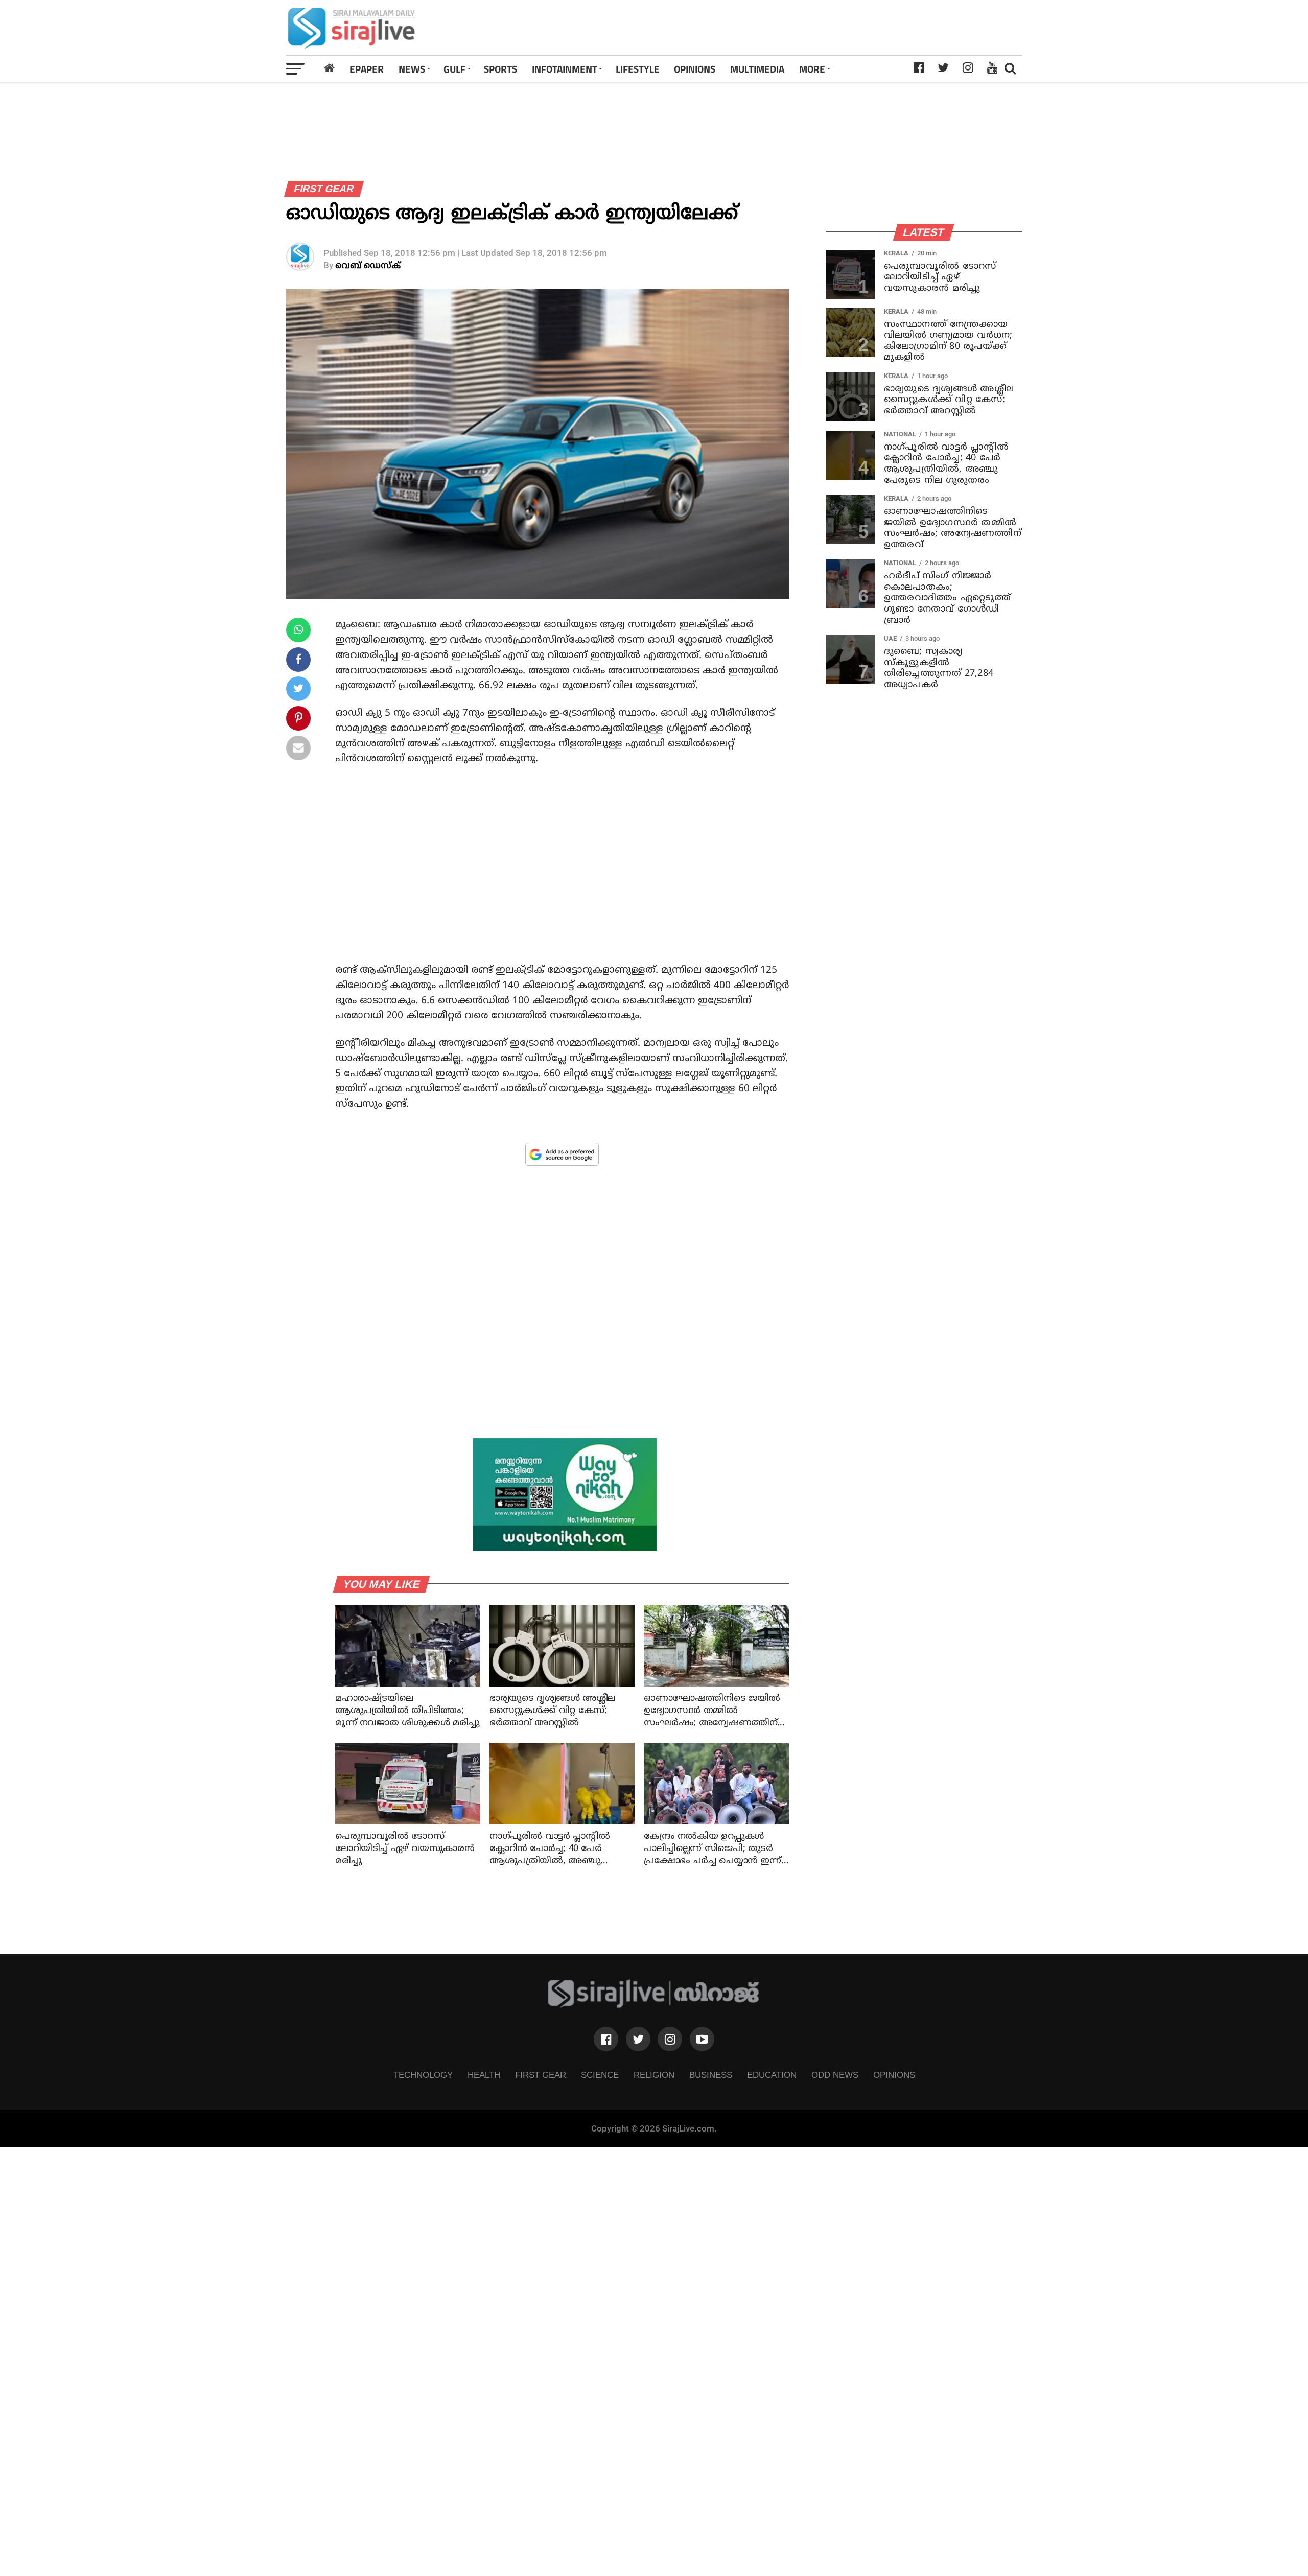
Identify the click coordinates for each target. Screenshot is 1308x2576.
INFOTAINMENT (565, 69)
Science (600, 2075)
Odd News (835, 2075)
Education (772, 2075)
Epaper (367, 69)
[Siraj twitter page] (638, 2039)
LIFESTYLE (638, 69)
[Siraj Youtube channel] (702, 2039)
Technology (423, 2075)
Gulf (454, 69)
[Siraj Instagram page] (670, 2039)
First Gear (541, 2075)
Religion (654, 2075)
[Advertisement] (799, 28)
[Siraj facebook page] (606, 2039)
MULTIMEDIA (757, 69)
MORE (812, 69)
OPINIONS (695, 69)
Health (484, 2075)
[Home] (330, 68)
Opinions (894, 2075)
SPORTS (500, 69)
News (412, 69)
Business (711, 2075)
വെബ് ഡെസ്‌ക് (368, 266)
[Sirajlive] (654, 2005)
